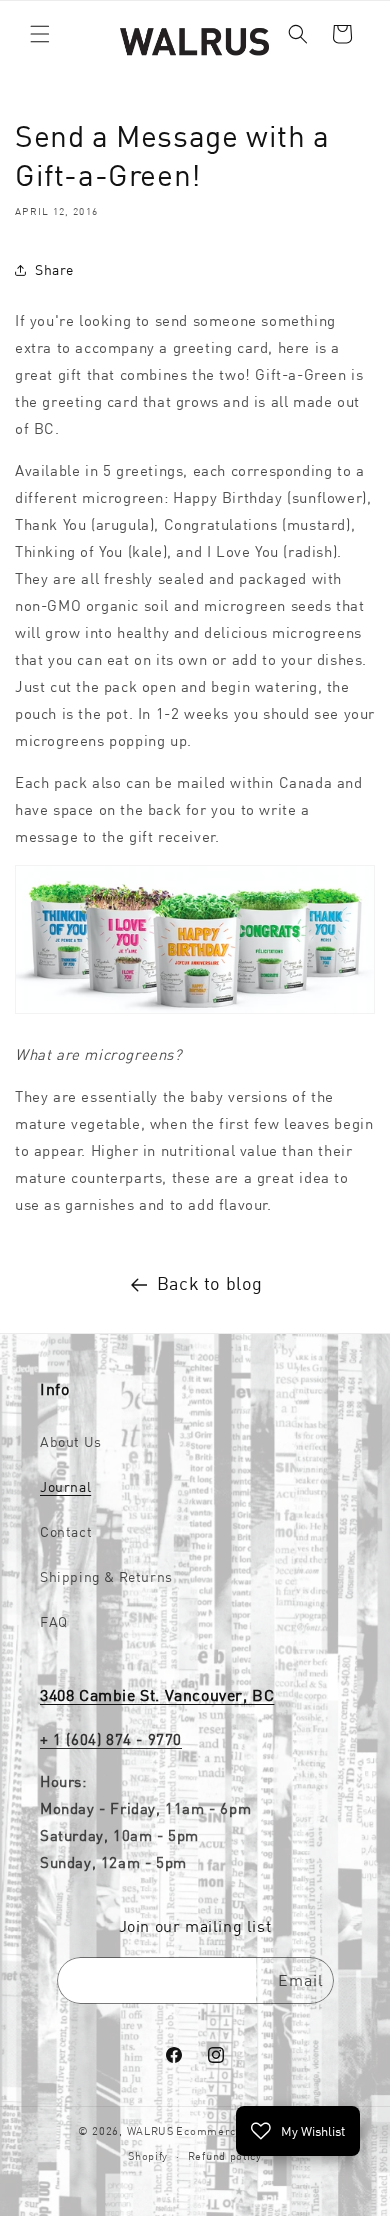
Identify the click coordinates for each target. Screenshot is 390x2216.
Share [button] (54, 270)
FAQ (54, 1622)
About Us (71, 1442)
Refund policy (225, 2156)
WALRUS (150, 2131)
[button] (40, 34)
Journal (65, 1487)
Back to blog (210, 1283)
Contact (66, 1532)
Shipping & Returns (106, 1577)
